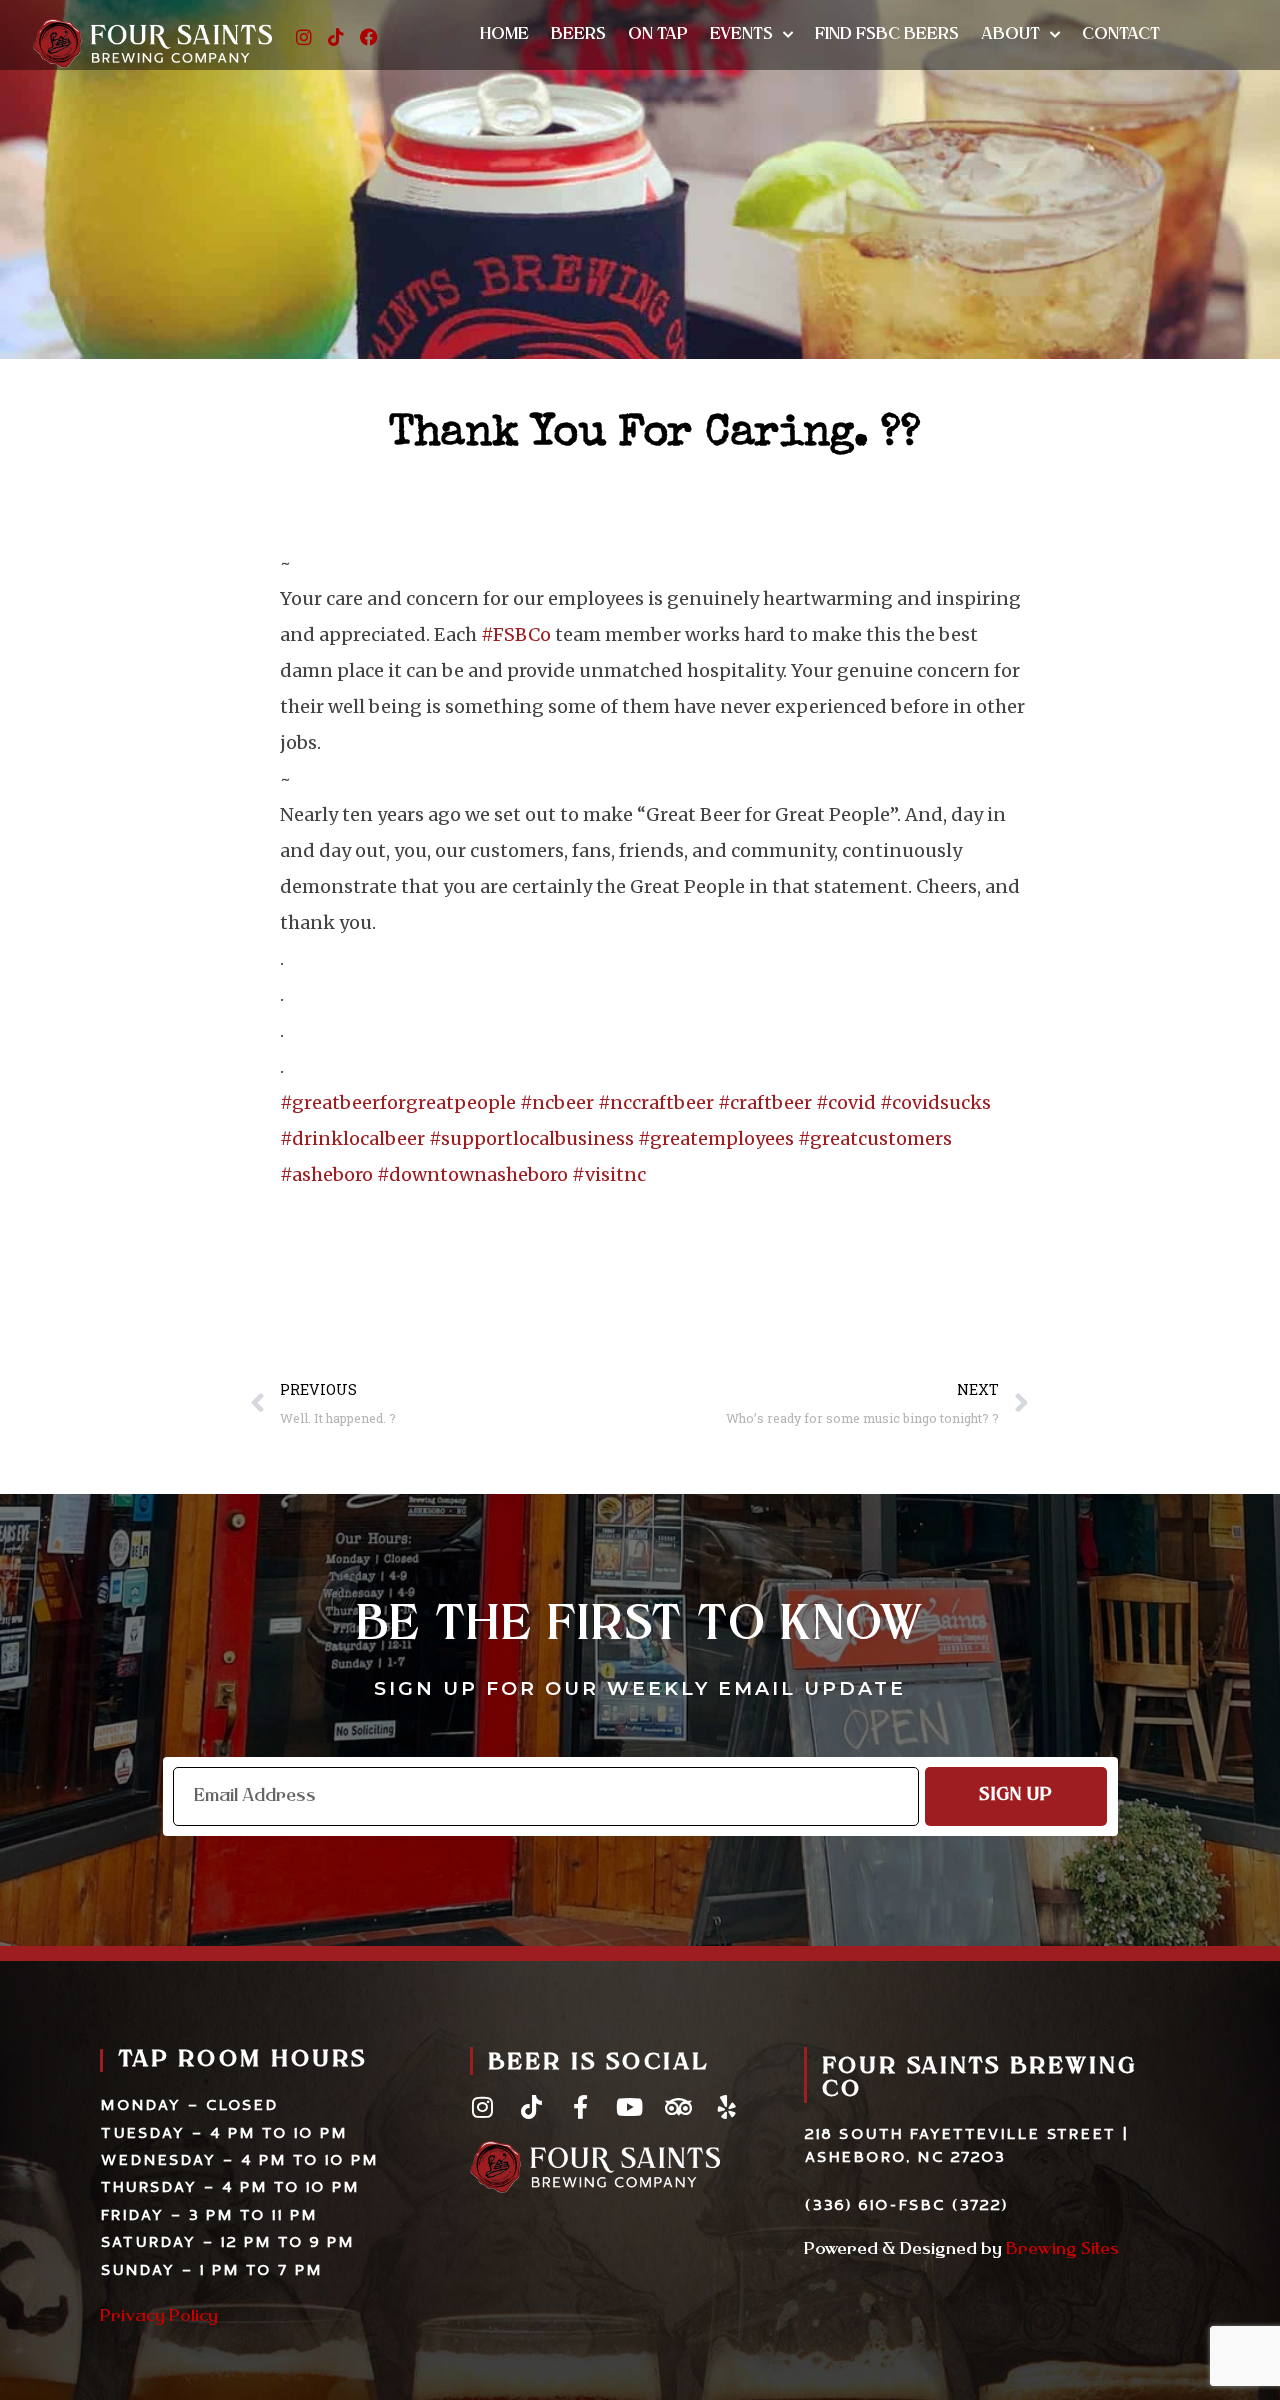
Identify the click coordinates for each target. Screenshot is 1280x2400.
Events (741, 35)
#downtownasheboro (472, 1174)
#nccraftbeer (656, 1102)
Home (504, 35)
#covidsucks (935, 1102)
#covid (846, 1102)
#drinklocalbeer (352, 1138)
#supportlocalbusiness (531, 1138)
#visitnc (609, 1174)
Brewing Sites (1062, 2250)
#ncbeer (557, 1102)
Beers (578, 35)
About (1010, 35)
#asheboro (326, 1174)
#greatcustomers (875, 1138)
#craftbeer (765, 1102)
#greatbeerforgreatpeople (398, 1102)
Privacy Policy (159, 2317)
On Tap (658, 35)
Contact (1121, 35)
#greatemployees (716, 1138)
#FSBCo (516, 634)
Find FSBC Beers (887, 35)
